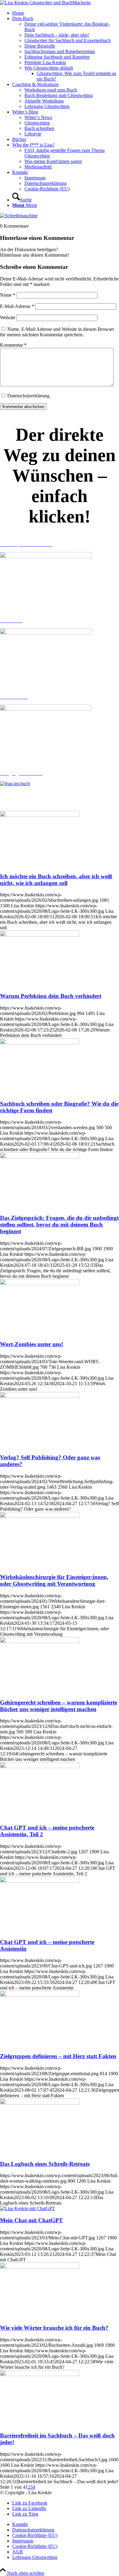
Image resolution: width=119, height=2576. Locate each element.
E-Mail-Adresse (17, 306)
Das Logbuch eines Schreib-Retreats (45, 2164)
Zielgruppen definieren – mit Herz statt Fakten (58, 2056)
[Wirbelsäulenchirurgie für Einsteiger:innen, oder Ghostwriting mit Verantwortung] (40, 1516)
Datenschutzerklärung (28, 396)
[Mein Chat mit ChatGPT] (28, 2208)
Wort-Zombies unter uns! (32, 1344)
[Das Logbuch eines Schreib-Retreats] (40, 2103)
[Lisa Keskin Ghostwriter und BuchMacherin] (45, 3)
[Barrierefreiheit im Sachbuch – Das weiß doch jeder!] (40, 2374)
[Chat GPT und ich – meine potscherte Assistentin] (40, 1881)
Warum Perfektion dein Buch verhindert (51, 996)
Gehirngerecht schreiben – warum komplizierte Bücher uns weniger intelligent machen (59, 1706)
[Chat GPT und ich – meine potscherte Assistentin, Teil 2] (40, 1767)
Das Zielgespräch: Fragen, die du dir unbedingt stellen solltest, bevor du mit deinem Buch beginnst (59, 1225)
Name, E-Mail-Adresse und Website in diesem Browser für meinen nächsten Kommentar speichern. (57, 332)
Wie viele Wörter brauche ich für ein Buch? (54, 2328)
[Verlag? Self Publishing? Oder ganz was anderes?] (40, 1396)
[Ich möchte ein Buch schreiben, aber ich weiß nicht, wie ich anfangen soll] (40, 815)
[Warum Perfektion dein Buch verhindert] (40, 935)
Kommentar (13, 345)
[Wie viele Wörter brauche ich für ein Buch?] (40, 2267)
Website (8, 318)
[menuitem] (66, 13)
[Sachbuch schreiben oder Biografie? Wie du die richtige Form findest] (40, 1043)
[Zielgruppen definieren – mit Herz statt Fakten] (40, 1995)
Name (8, 295)
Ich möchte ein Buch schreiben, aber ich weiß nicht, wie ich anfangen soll (56, 880)
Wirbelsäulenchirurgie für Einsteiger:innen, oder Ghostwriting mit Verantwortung (54, 1580)
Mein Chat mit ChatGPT (31, 2220)
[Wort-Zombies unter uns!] (40, 1283)
